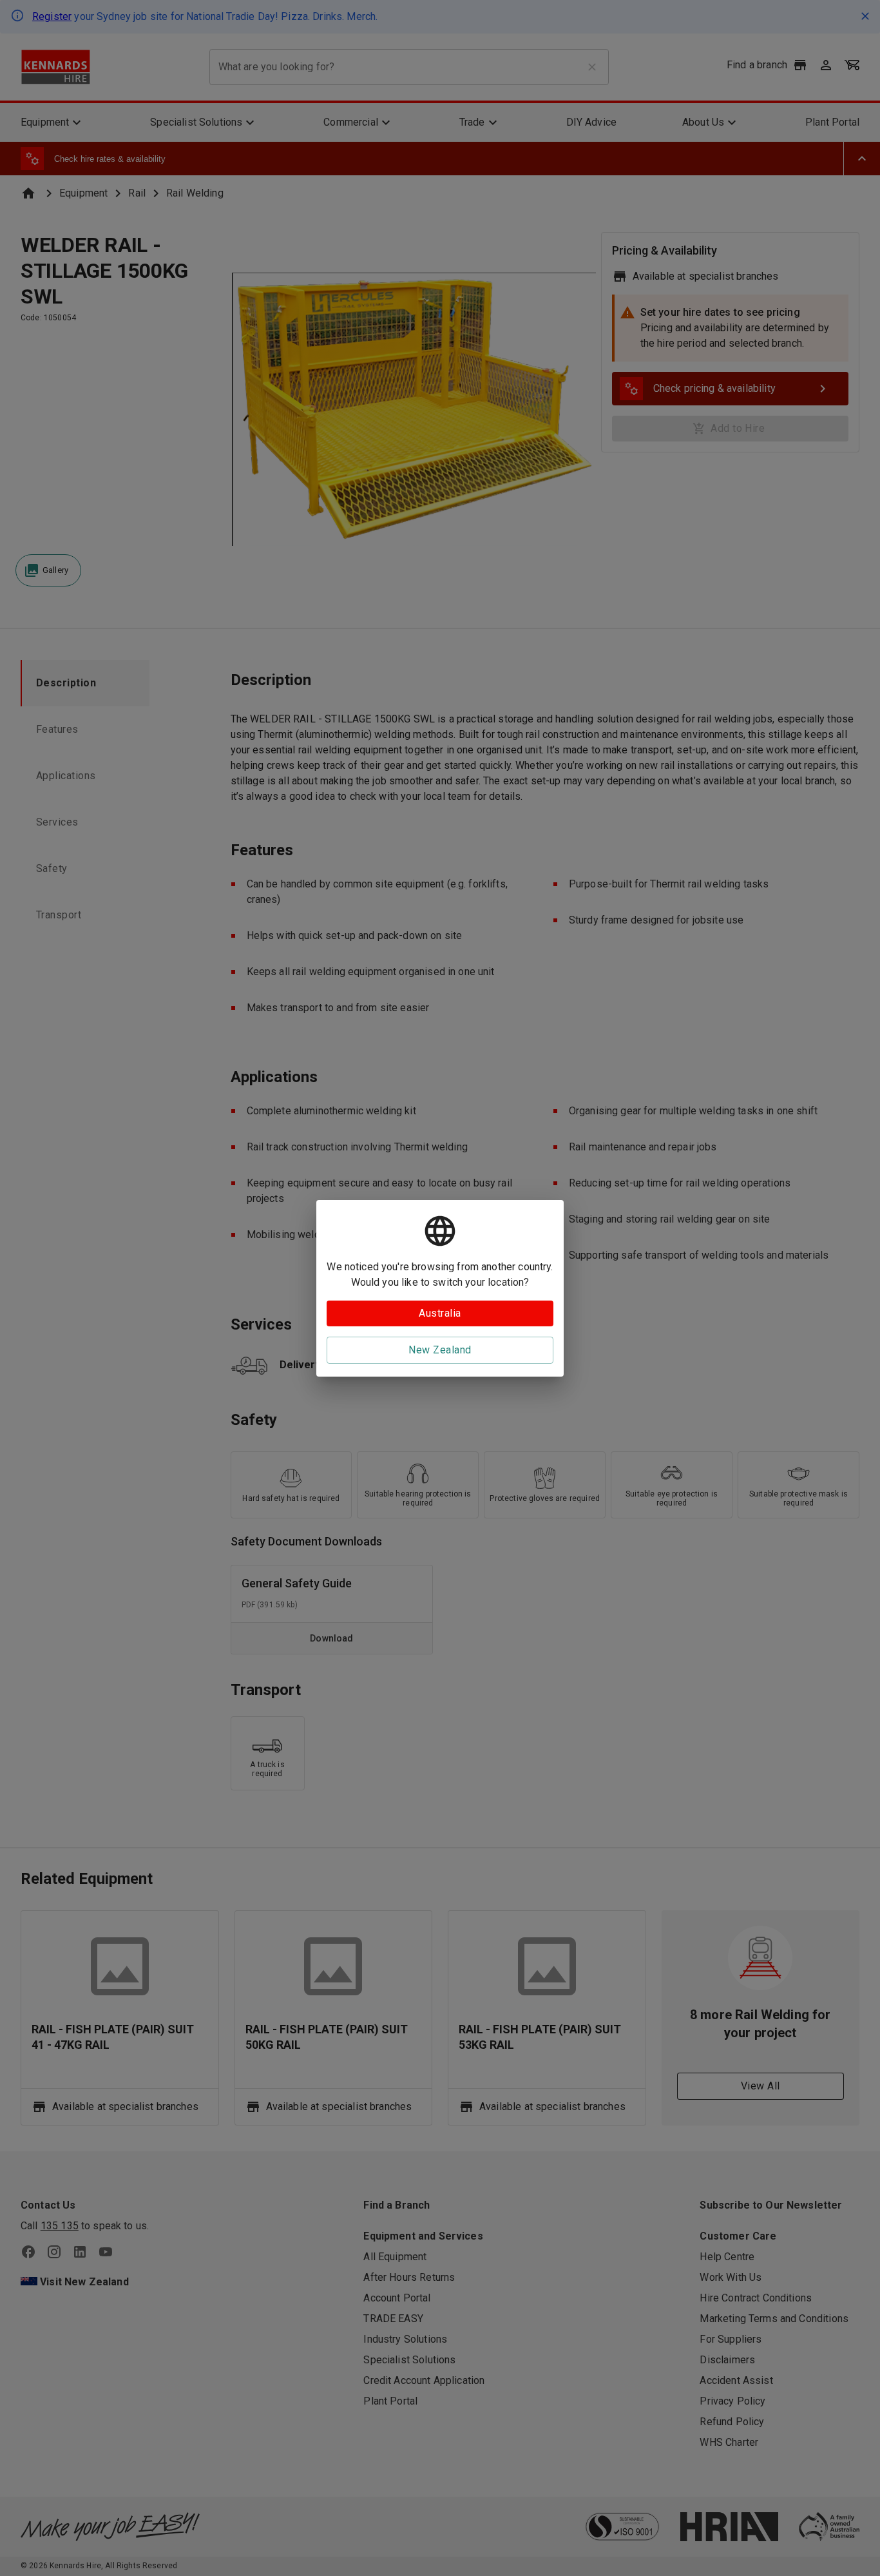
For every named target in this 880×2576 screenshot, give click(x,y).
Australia (440, 1313)
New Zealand (440, 1350)
